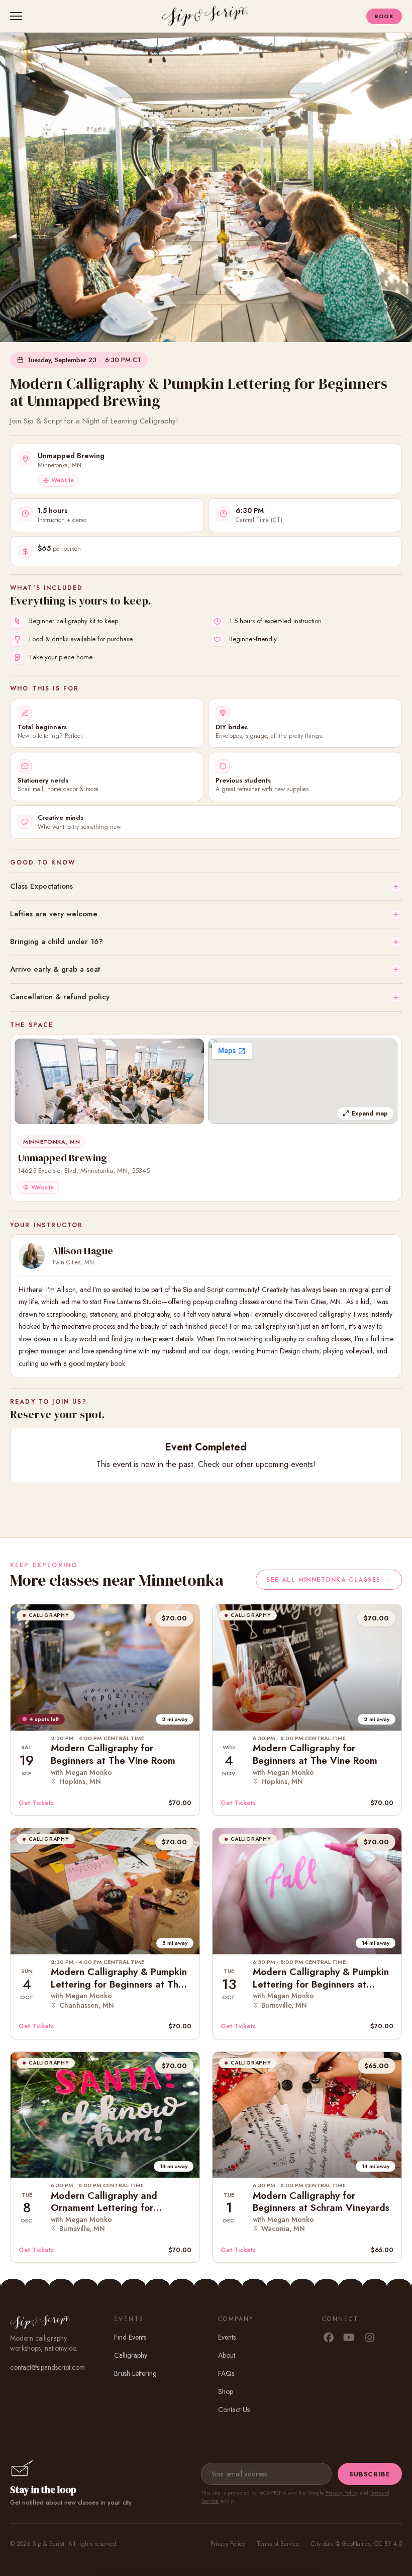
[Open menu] (18, 16)
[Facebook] (328, 2338)
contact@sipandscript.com (47, 2367)
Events (227, 2337)
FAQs (226, 2373)
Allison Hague (82, 1251)
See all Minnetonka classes (329, 1580)
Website (63, 480)
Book (384, 16)
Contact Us (234, 2410)
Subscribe (370, 2474)
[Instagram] (370, 2338)
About (227, 2355)
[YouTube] (349, 2338)
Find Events (130, 2337)
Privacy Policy (342, 2493)
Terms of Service (278, 2544)
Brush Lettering (135, 2373)
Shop (226, 2391)
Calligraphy (131, 2355)
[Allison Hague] (32, 1256)
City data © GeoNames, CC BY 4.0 (356, 2544)
